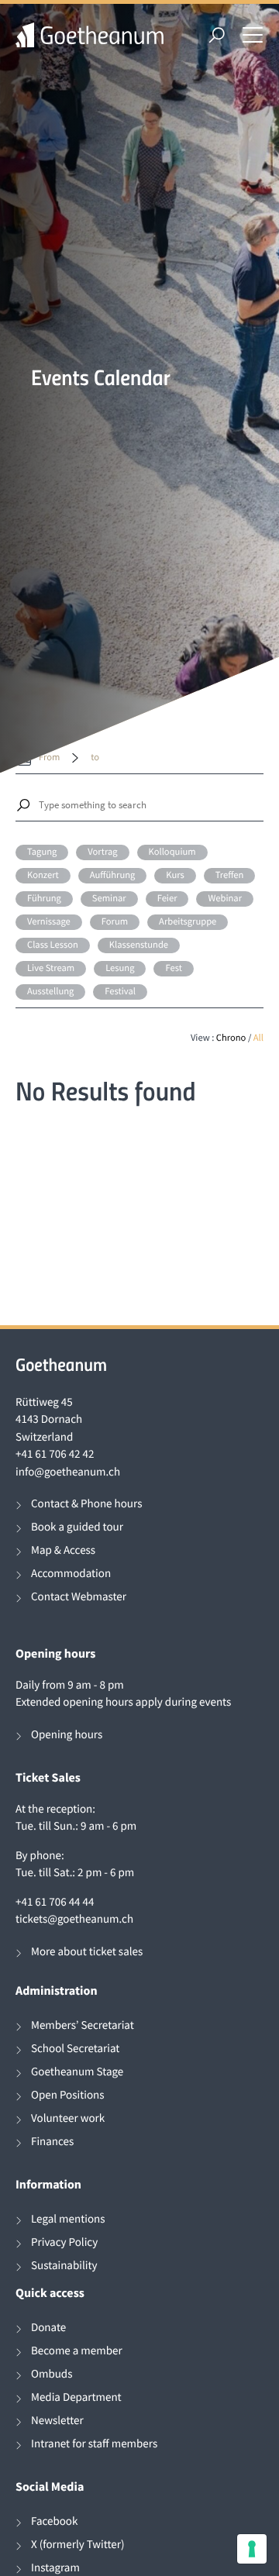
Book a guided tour (77, 1527)
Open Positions (68, 2095)
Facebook (54, 2521)
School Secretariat (75, 2049)
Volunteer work (68, 2118)
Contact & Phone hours (86, 1504)
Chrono (231, 1038)
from (49, 758)
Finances (52, 2142)
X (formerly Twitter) (78, 2545)
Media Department (76, 2397)
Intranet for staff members (94, 2444)
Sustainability (64, 2266)
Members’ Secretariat (83, 2025)
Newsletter (57, 2421)
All (258, 1038)
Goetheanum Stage (77, 2072)
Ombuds (52, 2374)
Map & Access (63, 1550)
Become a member (77, 2351)
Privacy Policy (64, 2242)
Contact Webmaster (79, 1597)
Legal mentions (68, 2219)
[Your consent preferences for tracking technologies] (252, 2549)
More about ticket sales (87, 1952)
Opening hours (67, 1735)
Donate (48, 2328)
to (95, 758)
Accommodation (71, 1574)
